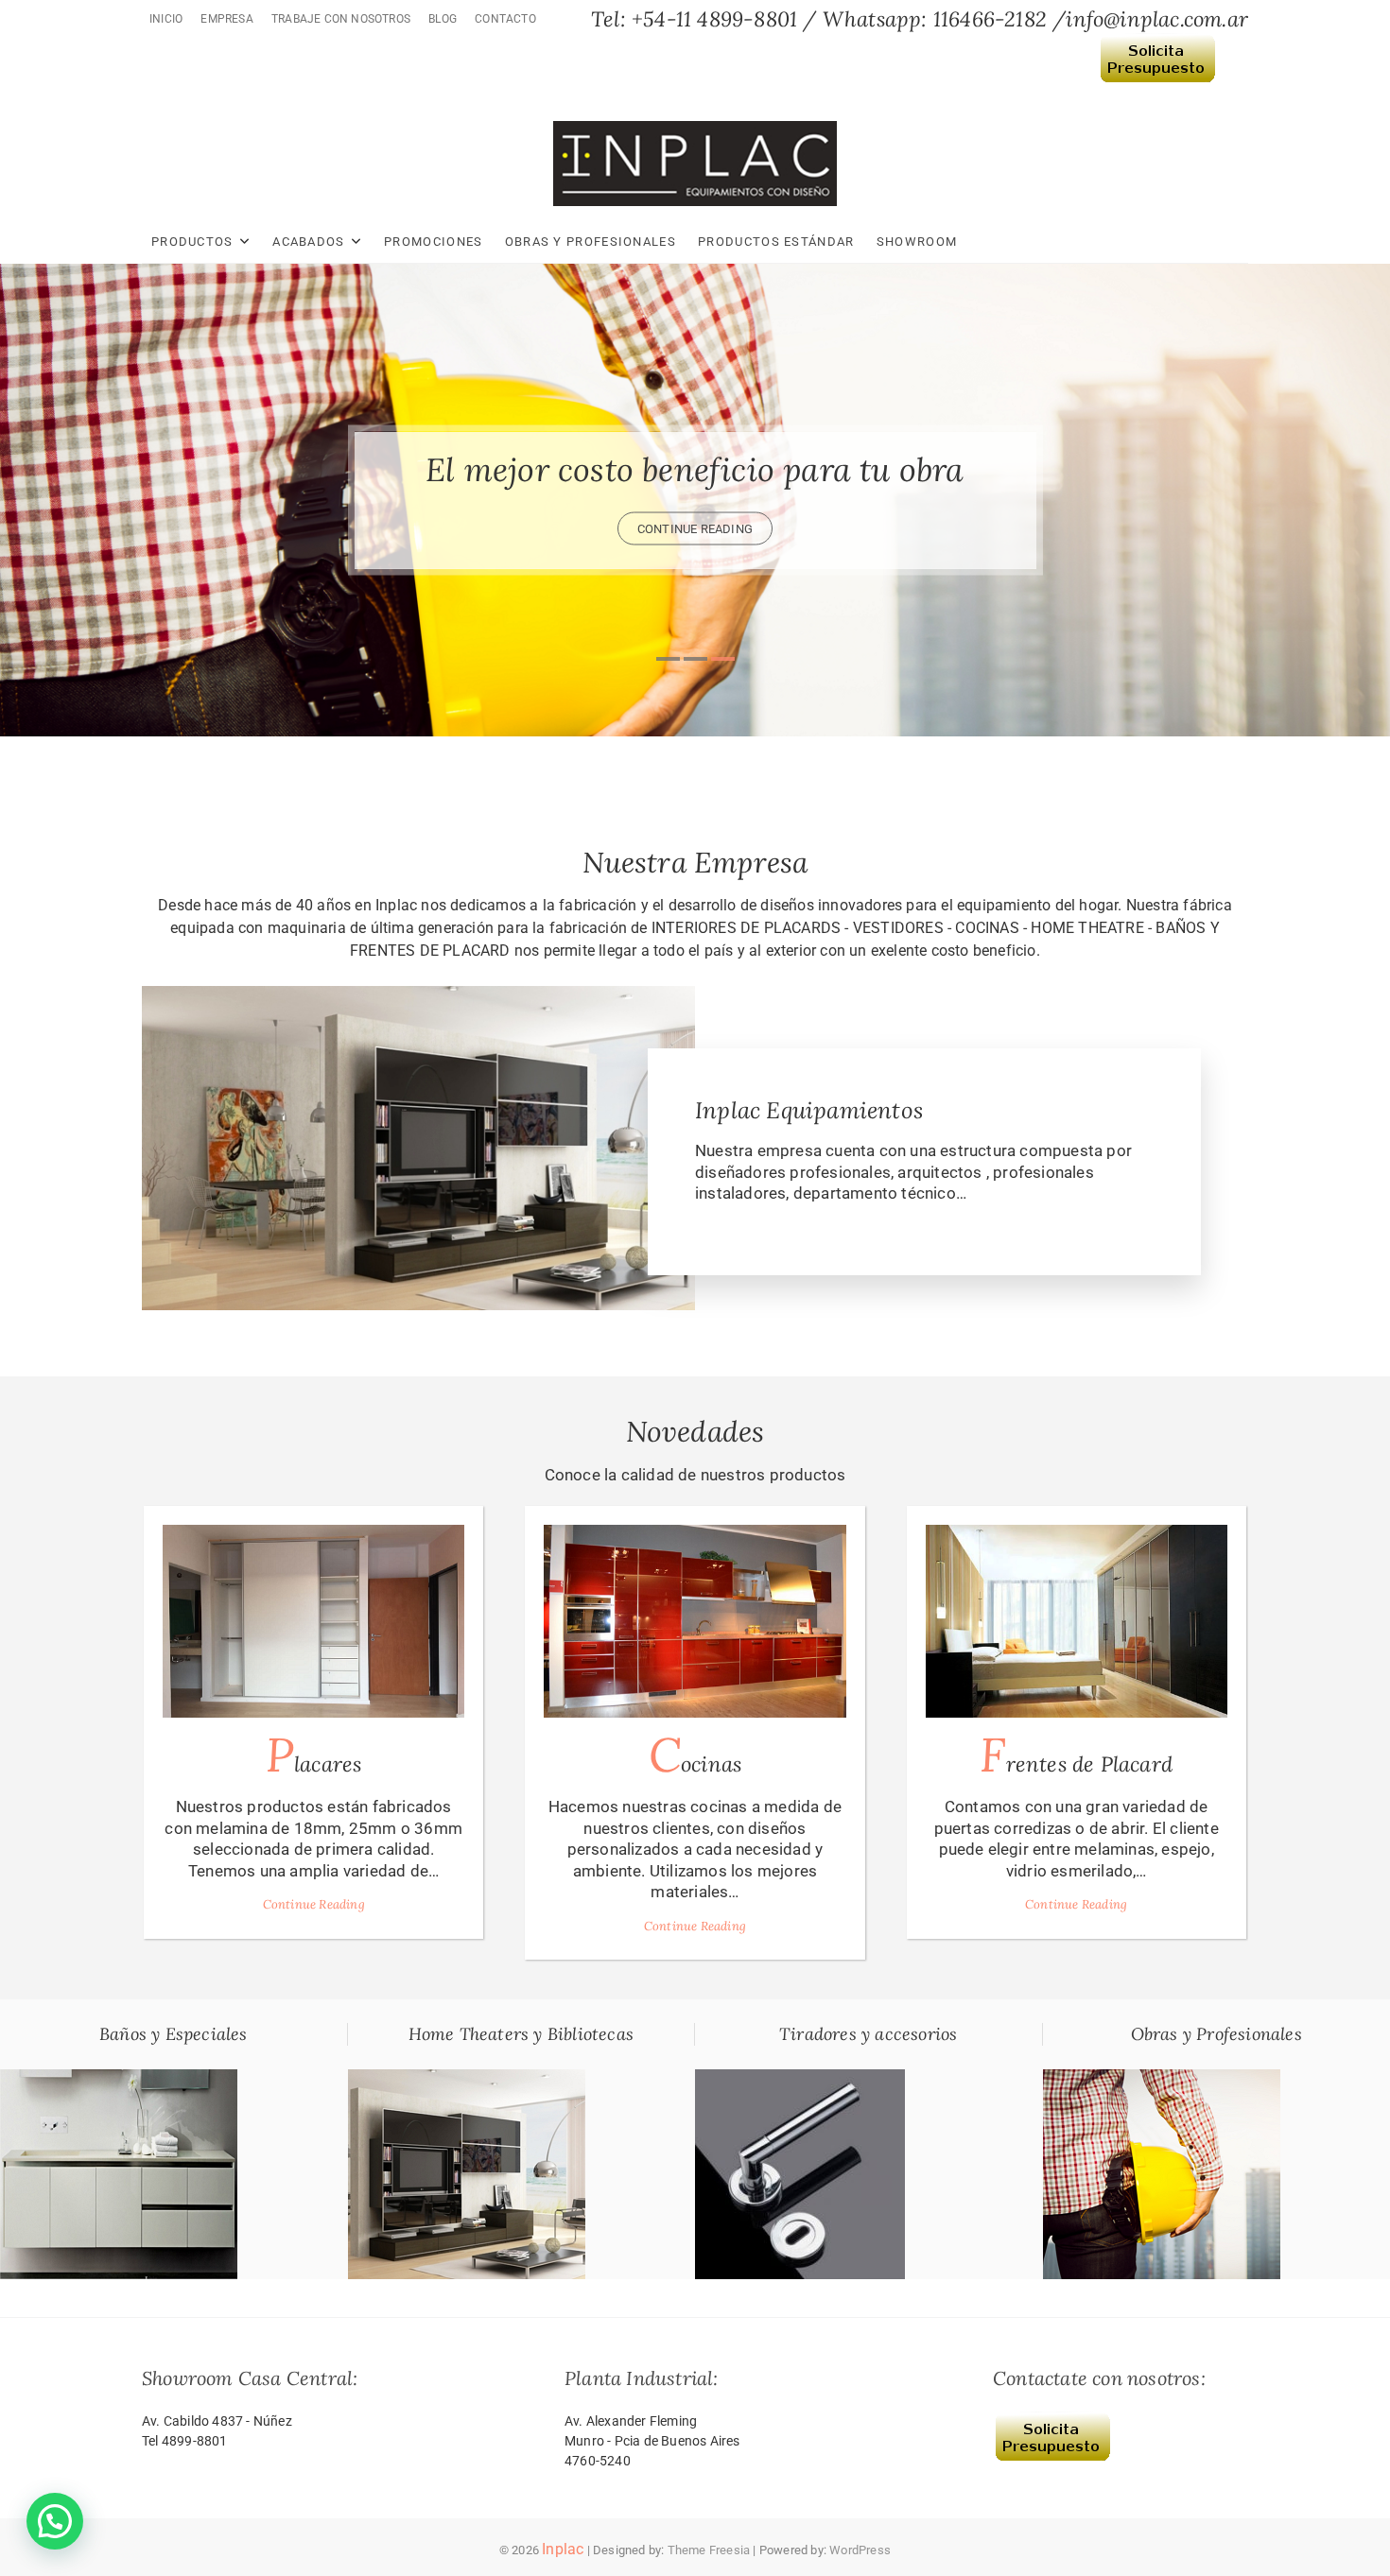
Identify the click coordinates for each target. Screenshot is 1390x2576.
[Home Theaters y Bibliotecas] (467, 2080)
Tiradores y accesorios (868, 2034)
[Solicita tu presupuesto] (1157, 46)
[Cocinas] (695, 1621)
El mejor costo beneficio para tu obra (695, 468)
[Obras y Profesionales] (1162, 2080)
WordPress (860, 2550)
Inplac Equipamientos (809, 1110)
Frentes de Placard (1076, 1755)
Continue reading (695, 528)
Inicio (166, 19)
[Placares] (313, 1621)
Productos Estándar (776, 242)
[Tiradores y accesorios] (800, 2080)
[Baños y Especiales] (119, 2080)
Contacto (505, 19)
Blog (443, 19)
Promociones (433, 242)
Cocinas (695, 1755)
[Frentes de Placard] (1077, 1621)
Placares (314, 1755)
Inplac (563, 2549)
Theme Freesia (709, 2550)
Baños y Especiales (174, 2034)
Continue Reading (314, 1904)
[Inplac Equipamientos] (418, 996)
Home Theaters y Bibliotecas (521, 2034)
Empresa (226, 19)
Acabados (308, 242)
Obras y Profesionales (591, 242)
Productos (192, 242)
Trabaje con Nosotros (341, 19)
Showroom (917, 242)
